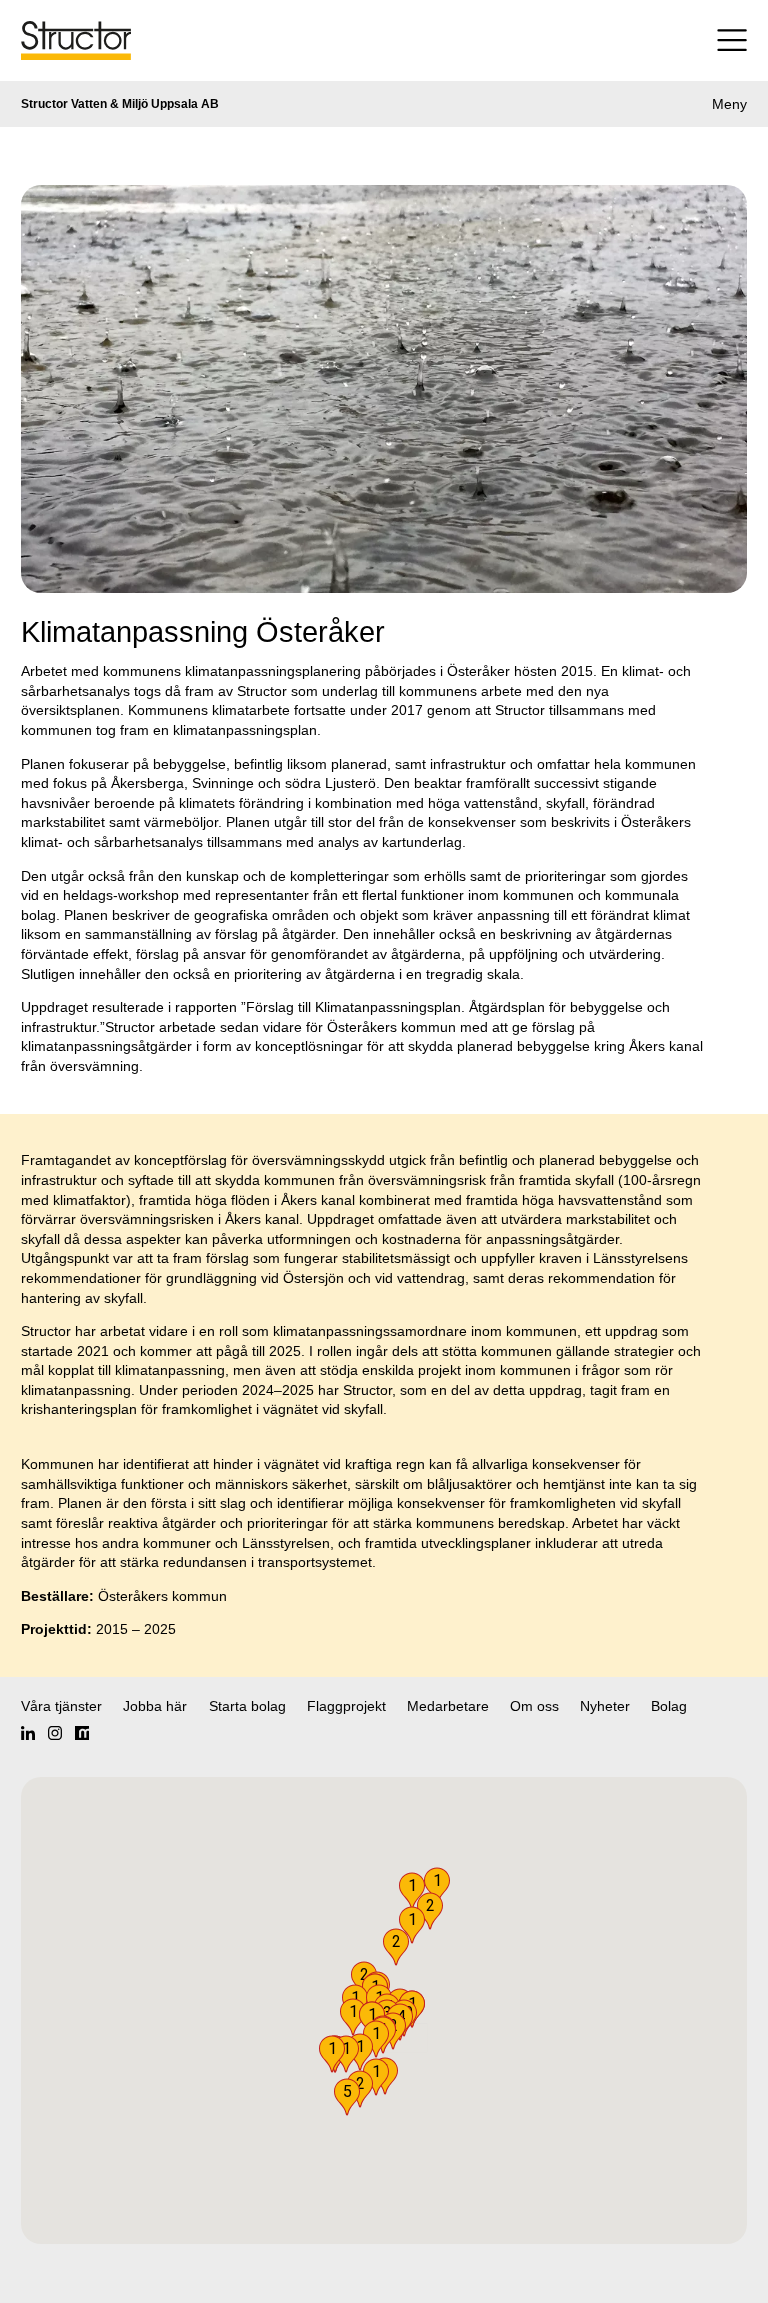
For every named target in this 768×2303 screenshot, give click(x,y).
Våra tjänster (61, 1706)
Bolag (669, 1706)
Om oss (534, 1706)
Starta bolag (247, 1706)
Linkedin (28, 1733)
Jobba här (155, 1706)
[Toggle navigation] (692, 40)
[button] (347, 2097)
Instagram (55, 1733)
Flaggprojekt (346, 1706)
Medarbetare (448, 1706)
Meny (729, 104)
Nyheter (605, 1706)
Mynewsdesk (82, 1733)
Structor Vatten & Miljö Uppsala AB (120, 104)
